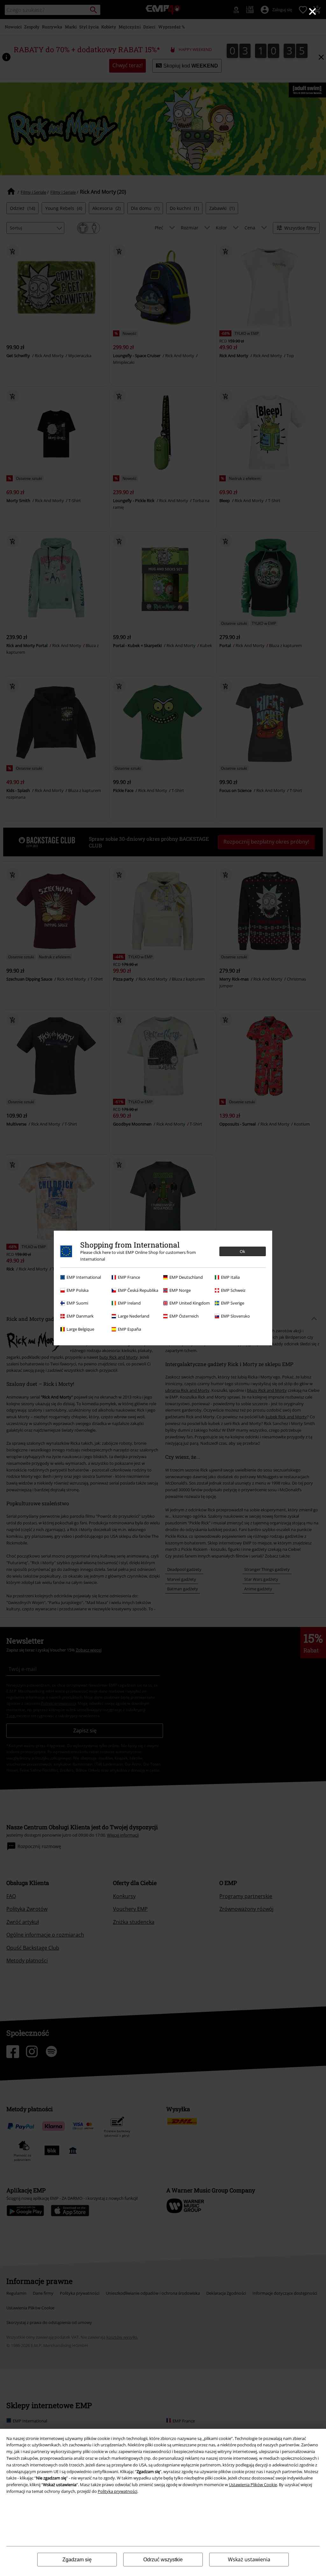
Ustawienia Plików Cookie (253, 2485)
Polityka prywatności (117, 2491)
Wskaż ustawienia (249, 2559)
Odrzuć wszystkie (163, 2560)
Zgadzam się (77, 2560)
